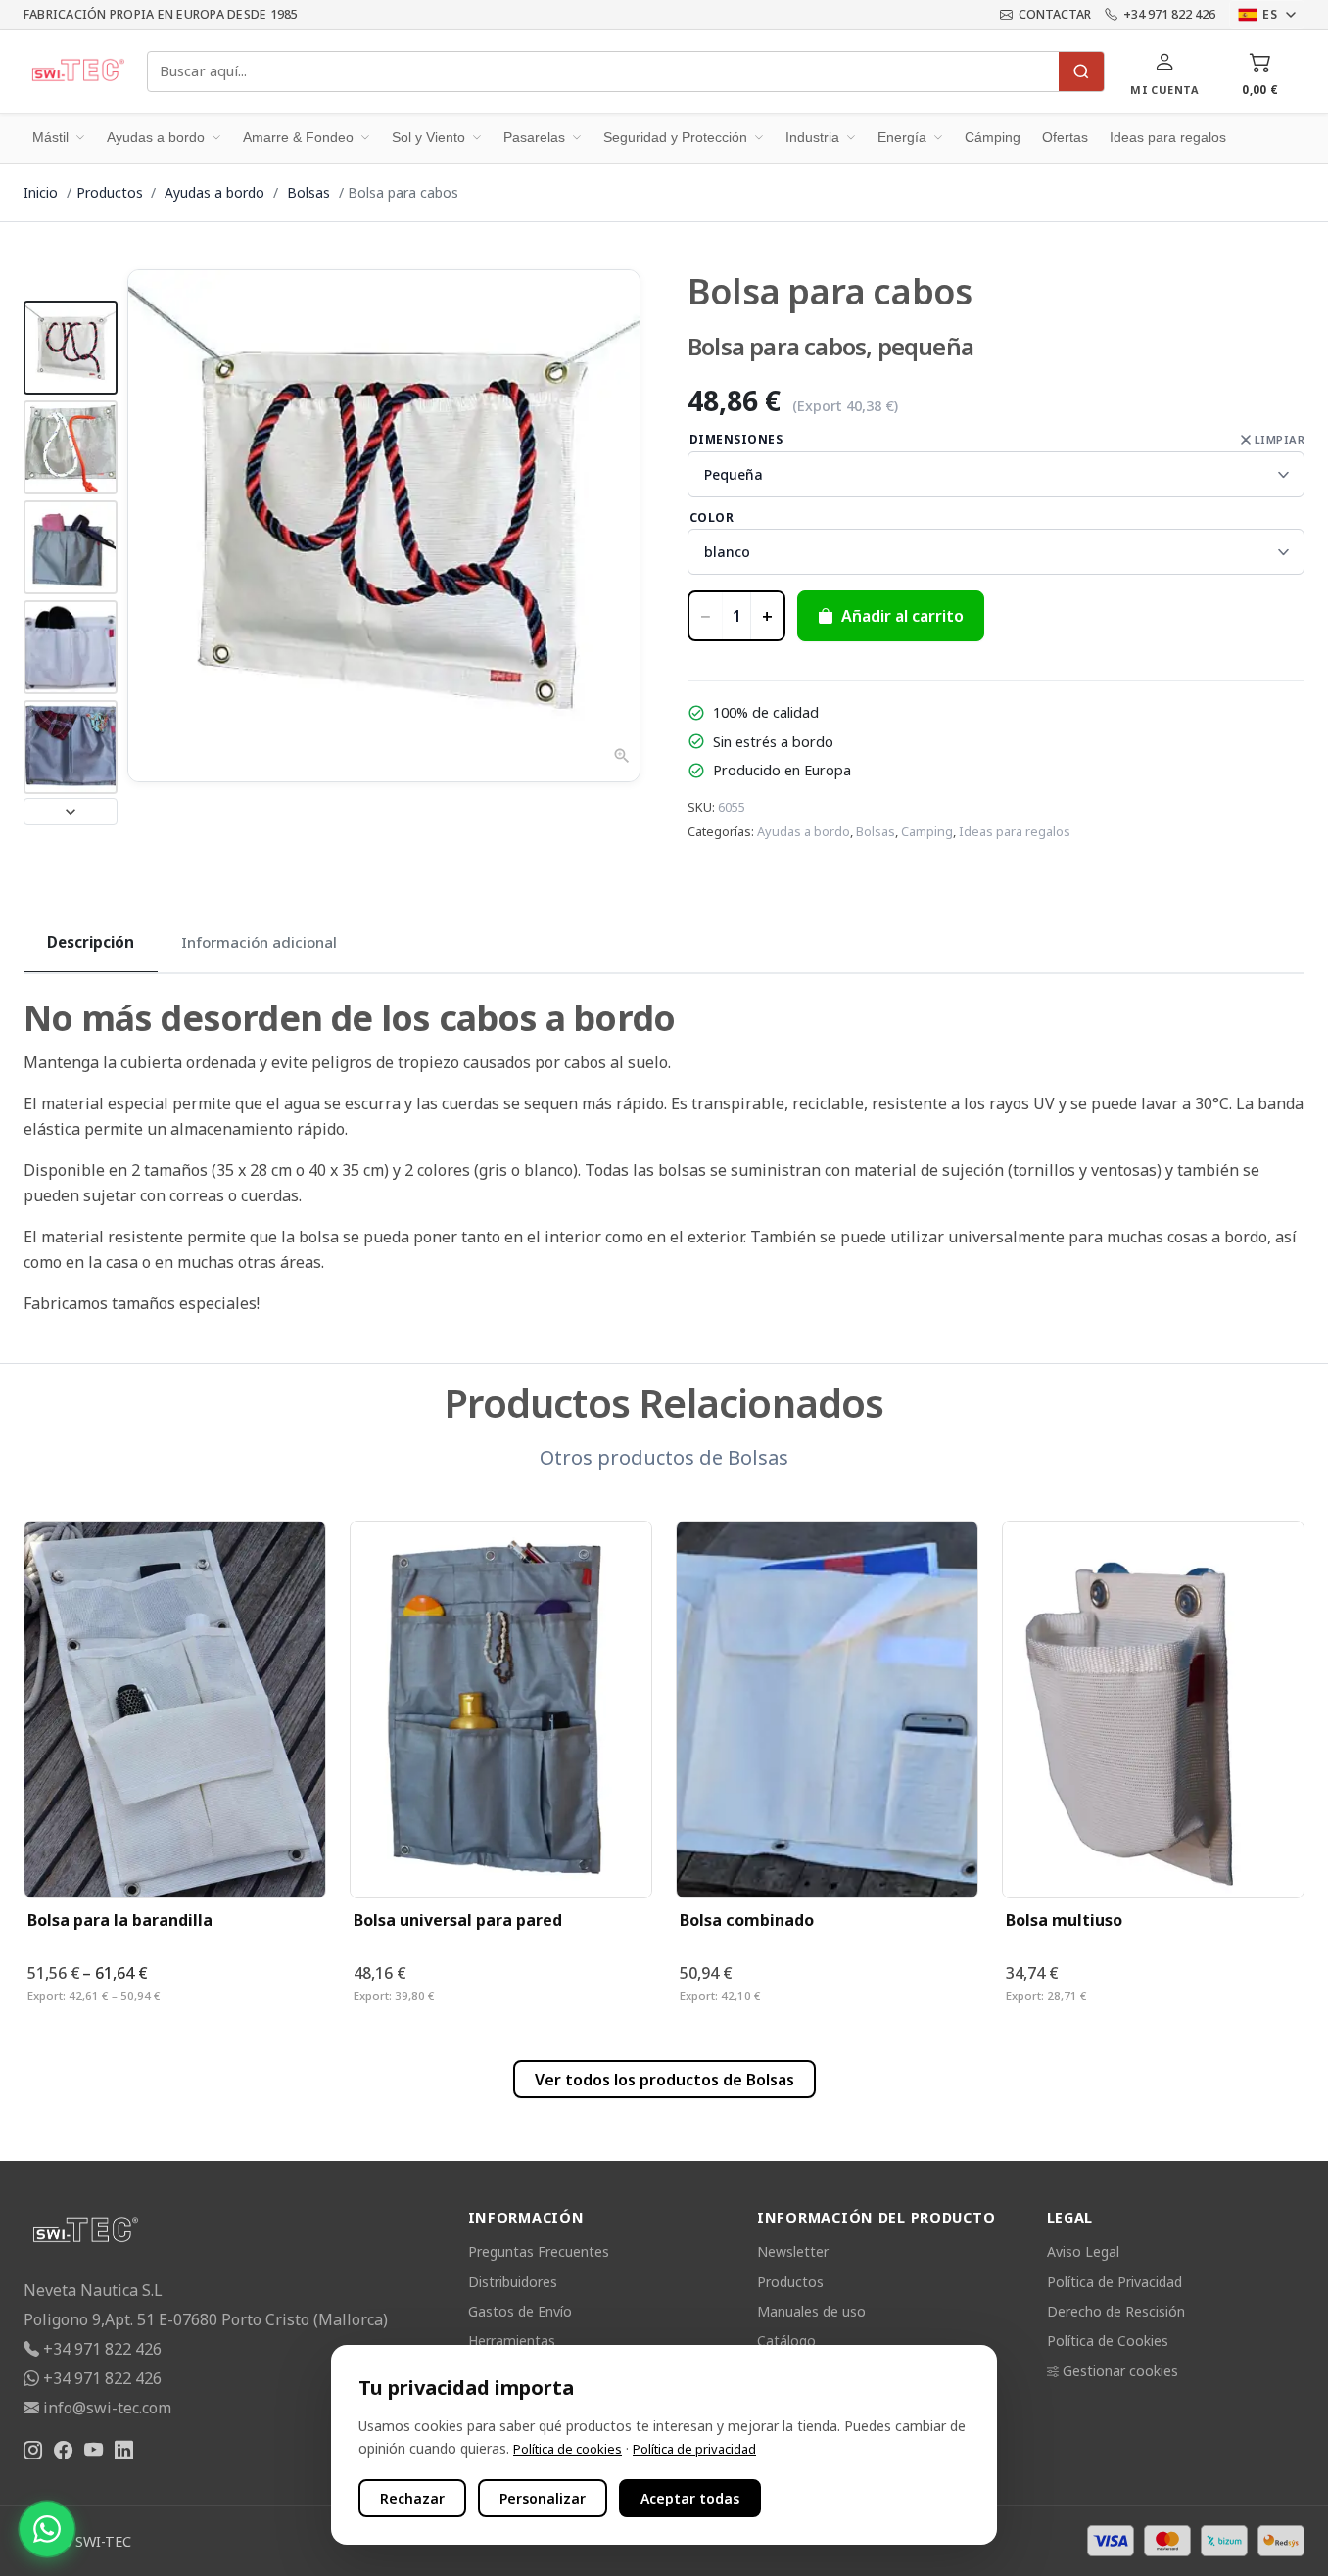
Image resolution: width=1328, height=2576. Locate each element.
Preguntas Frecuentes (539, 2251)
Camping (927, 831)
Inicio (41, 192)
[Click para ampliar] (384, 526)
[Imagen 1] (71, 348)
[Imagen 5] (71, 747)
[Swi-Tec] (77, 71)
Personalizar (543, 2498)
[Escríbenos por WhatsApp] (47, 2529)
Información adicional (259, 942)
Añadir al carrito (902, 616)
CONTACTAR (1055, 14)
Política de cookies (568, 2449)
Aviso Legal (1083, 2251)
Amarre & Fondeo (298, 137)
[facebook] (63, 2451)
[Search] (1081, 71)
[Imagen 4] (71, 647)
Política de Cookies (1108, 2341)
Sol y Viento (428, 137)
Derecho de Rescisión (1116, 2311)
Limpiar (1280, 439)
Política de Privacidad (1115, 2282)
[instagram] (33, 2451)
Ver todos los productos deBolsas (664, 2080)
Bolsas (310, 192)
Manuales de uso (811, 2311)
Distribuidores (513, 2282)
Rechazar (412, 2498)
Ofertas (1065, 137)
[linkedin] (124, 2451)
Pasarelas (534, 137)
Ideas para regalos (1168, 137)
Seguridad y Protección (675, 137)
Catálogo (786, 2341)
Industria (812, 137)
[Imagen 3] (71, 547)
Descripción (91, 942)
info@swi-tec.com (107, 2408)
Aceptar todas (690, 2498)
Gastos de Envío (520, 2311)
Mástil (50, 137)
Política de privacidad (694, 2449)
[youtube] (94, 2451)
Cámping (993, 137)
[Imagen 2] (71, 447)
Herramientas (512, 2341)
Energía (902, 137)
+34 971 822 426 (1169, 14)
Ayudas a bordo (156, 137)
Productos (110, 192)
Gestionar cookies (1120, 2371)
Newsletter (793, 2251)
